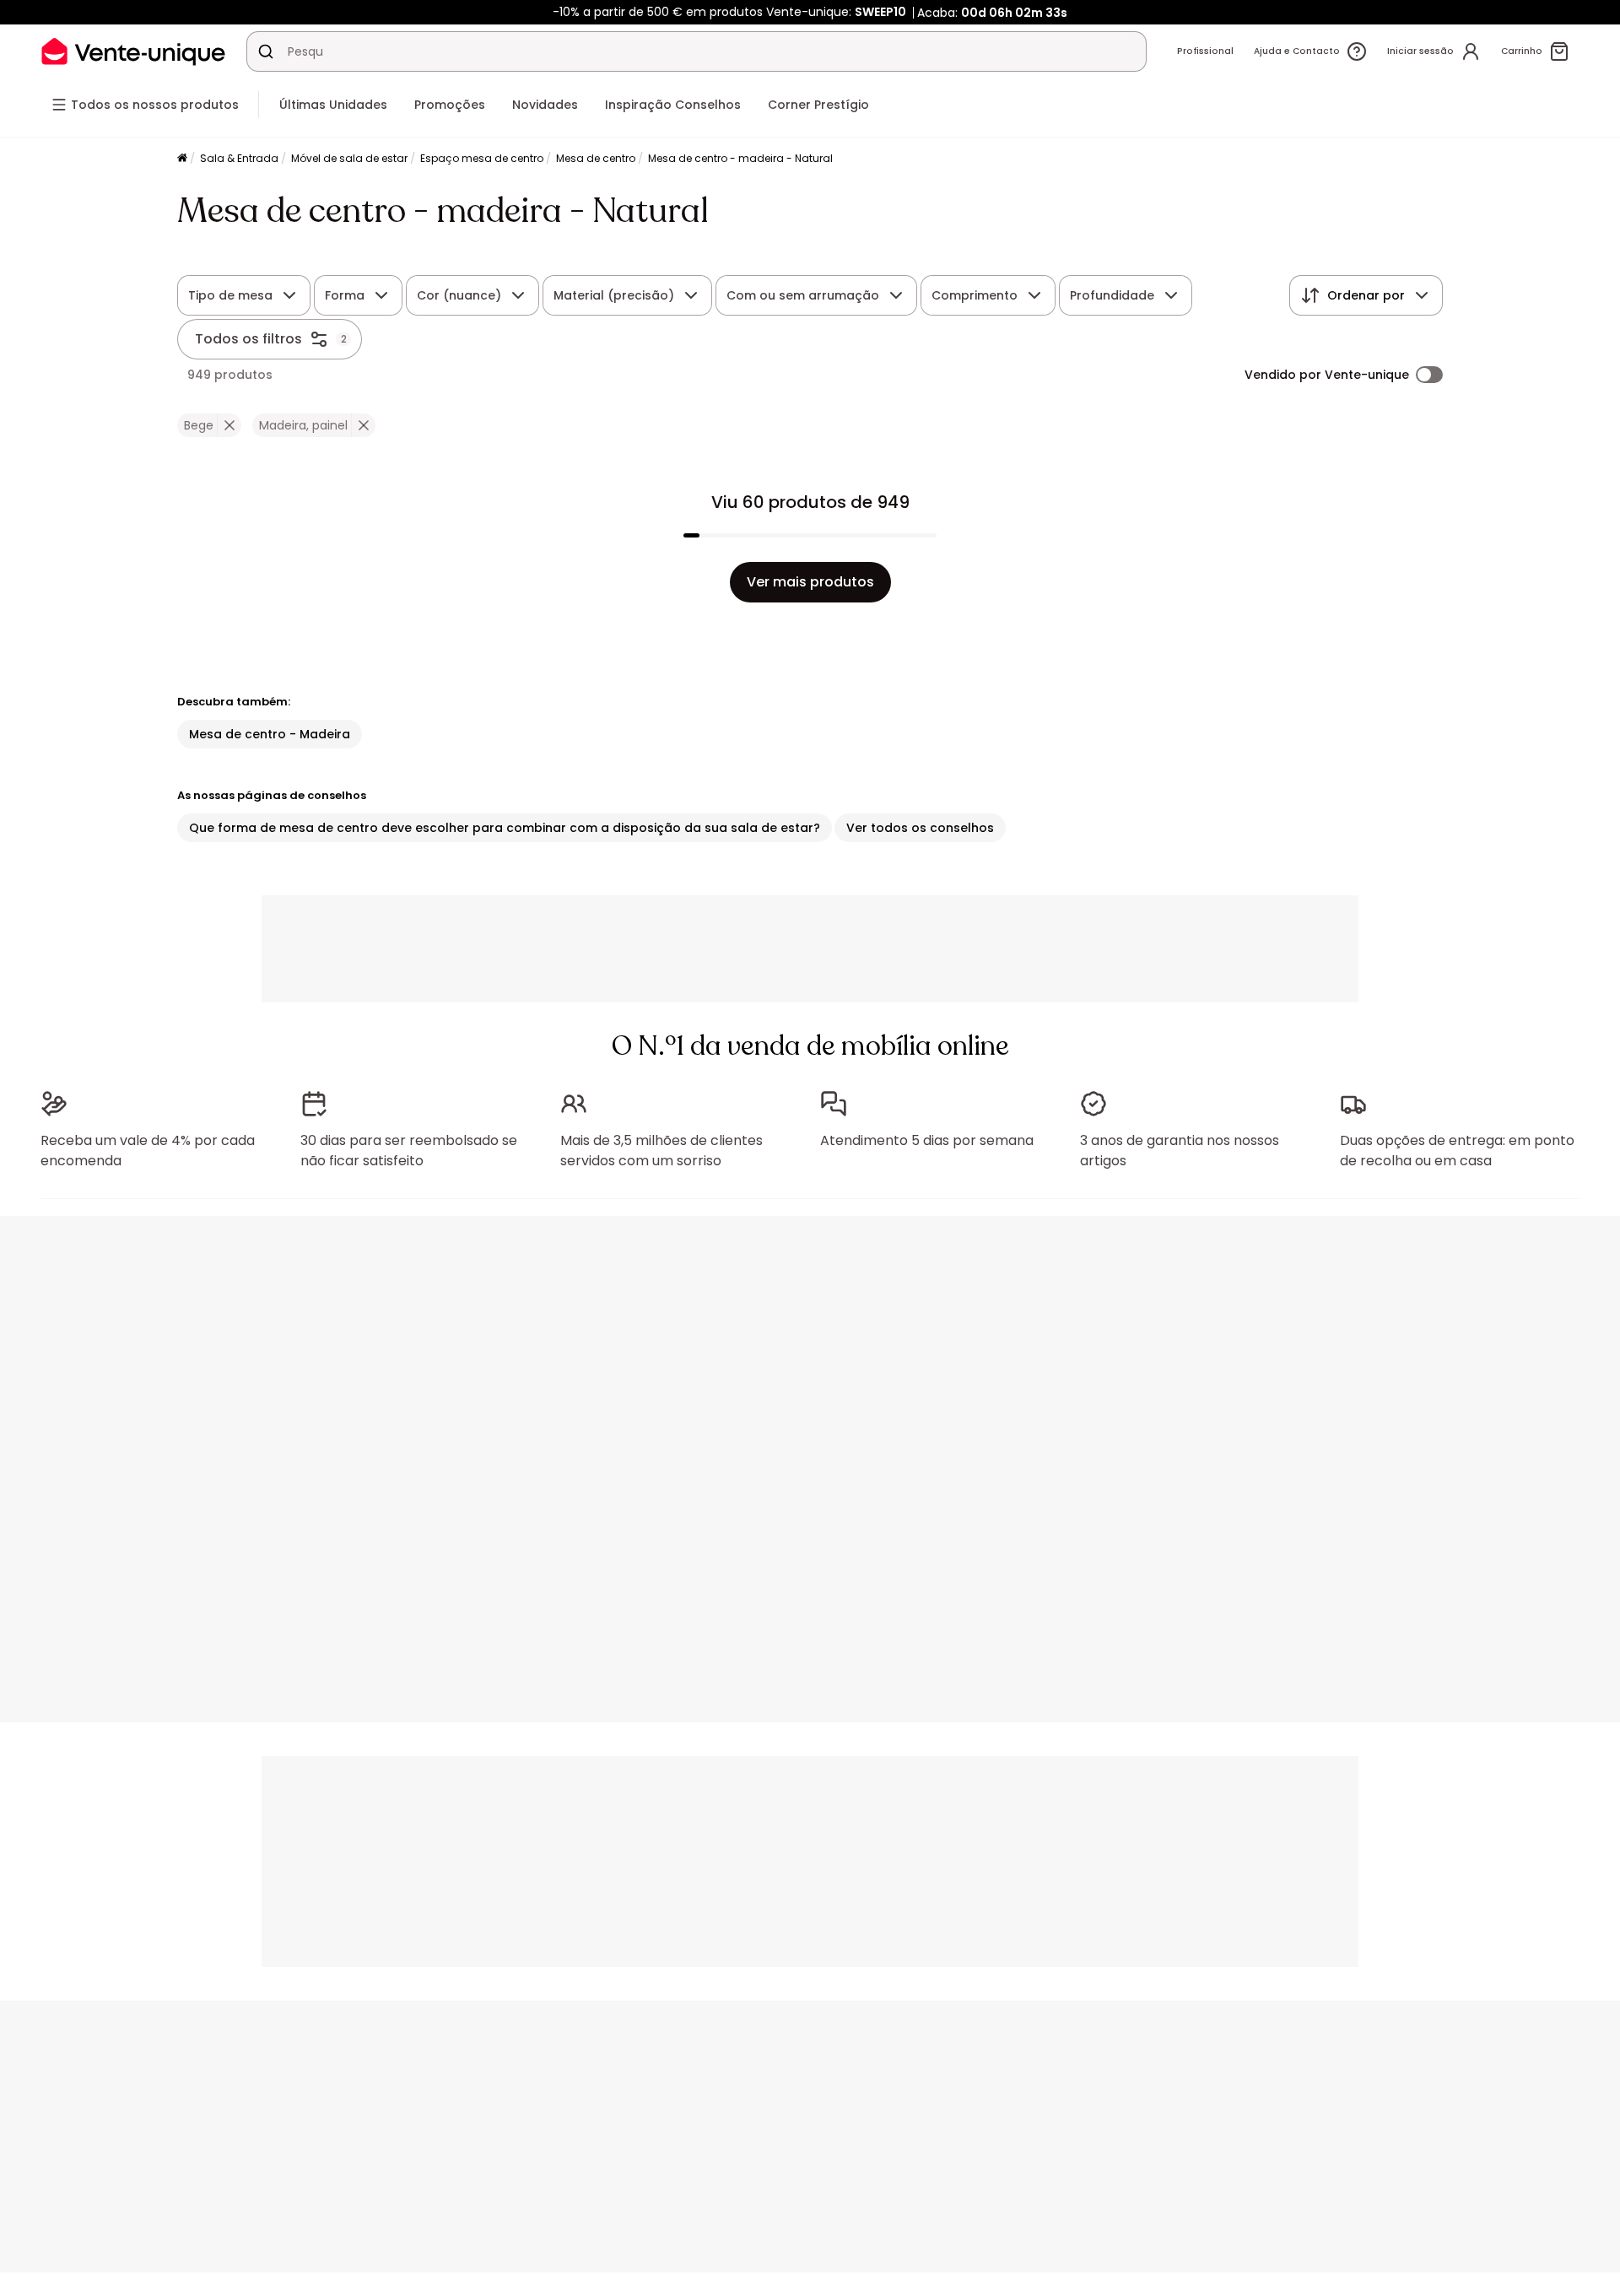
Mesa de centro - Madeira (270, 734)
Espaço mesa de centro (482, 158)
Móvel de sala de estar (349, 158)
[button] (229, 425)
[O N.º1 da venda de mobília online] (133, 51)
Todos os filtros (248, 339)
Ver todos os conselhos (920, 828)
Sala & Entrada (239, 158)
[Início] (182, 159)
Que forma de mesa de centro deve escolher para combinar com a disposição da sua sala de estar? (505, 828)
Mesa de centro (596, 158)
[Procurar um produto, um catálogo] (266, 51)
